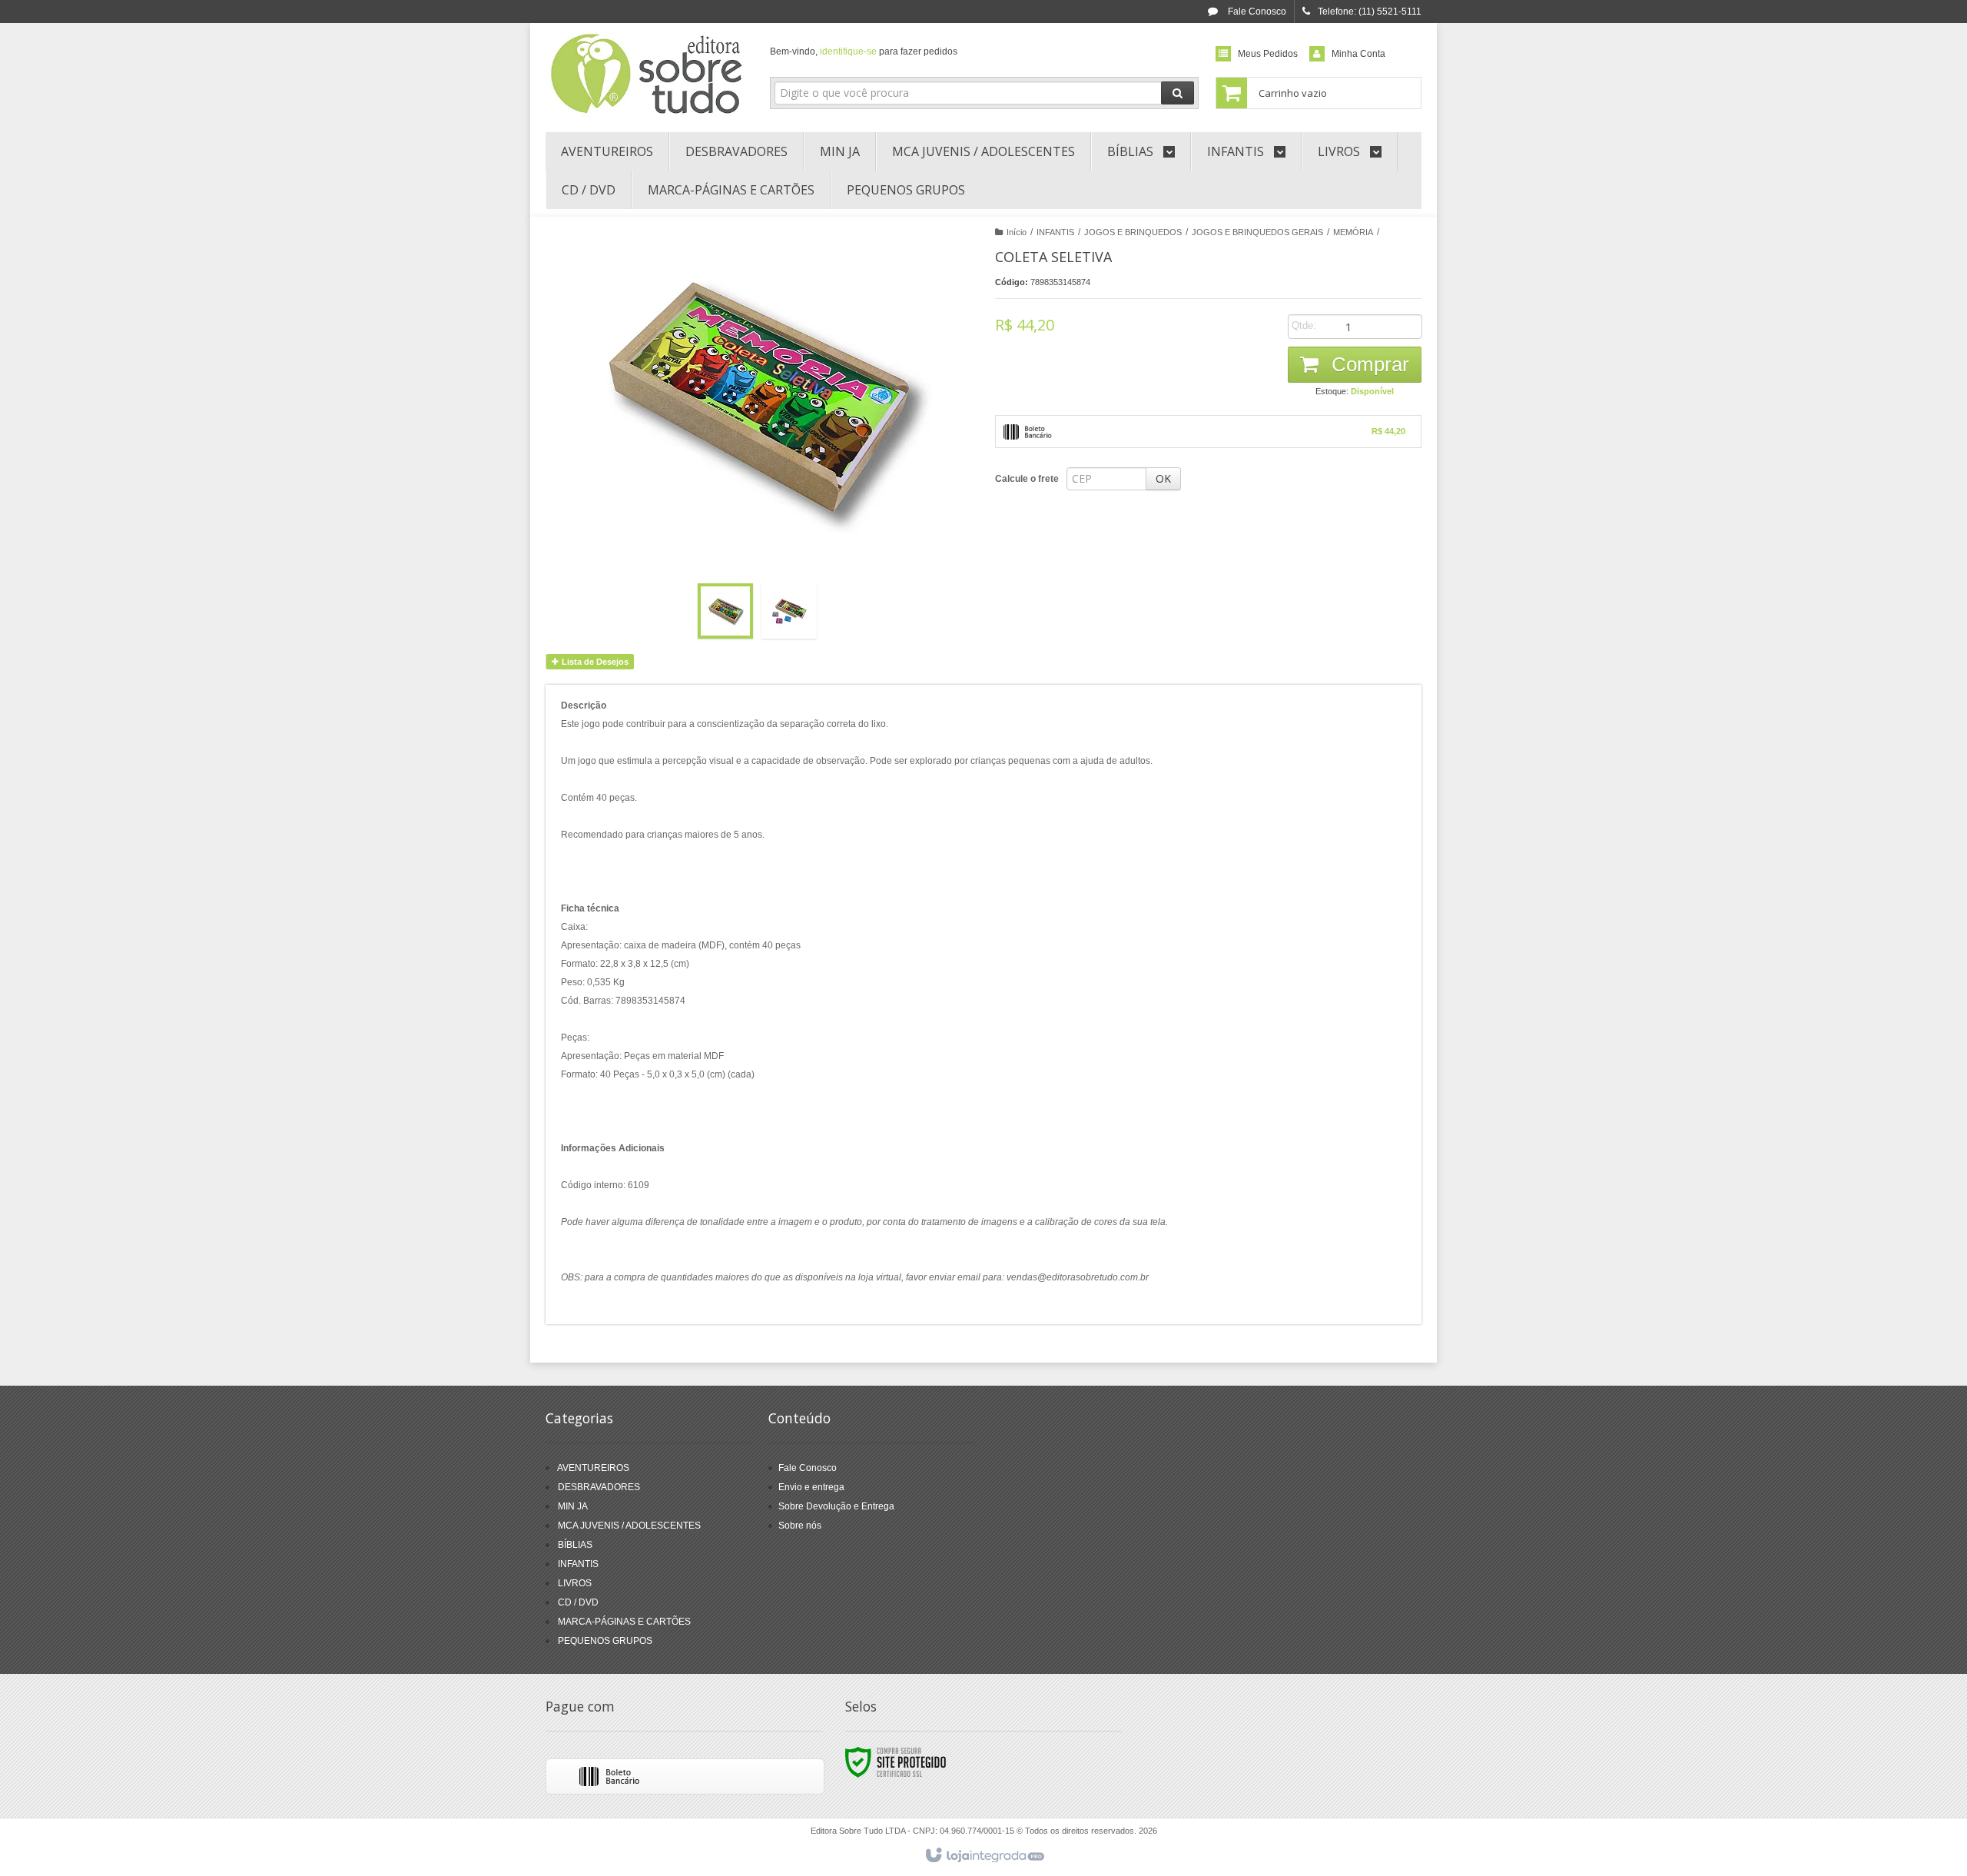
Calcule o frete (1027, 479)
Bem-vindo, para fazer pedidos (864, 51)
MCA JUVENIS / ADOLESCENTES (629, 1526)
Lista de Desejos (594, 662)
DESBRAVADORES (599, 1487)
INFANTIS (1055, 232)
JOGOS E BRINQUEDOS (1133, 232)
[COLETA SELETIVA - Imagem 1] (725, 611)
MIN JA (573, 1506)
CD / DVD (578, 1602)
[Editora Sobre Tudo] (647, 74)
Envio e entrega (811, 1487)
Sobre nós (800, 1526)
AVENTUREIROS (593, 1468)
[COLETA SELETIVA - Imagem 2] (789, 611)
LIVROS (575, 1583)
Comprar (1368, 364)
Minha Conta (1358, 54)
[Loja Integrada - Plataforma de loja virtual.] (984, 1856)
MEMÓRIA (1353, 232)
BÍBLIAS (575, 1545)
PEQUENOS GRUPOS (605, 1641)
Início (1017, 232)
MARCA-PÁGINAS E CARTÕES (624, 1622)
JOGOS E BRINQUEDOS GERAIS (1257, 232)
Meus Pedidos (1268, 54)
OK (1163, 478)
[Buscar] (1178, 93)
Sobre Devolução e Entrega (836, 1506)
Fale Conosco (1256, 12)
